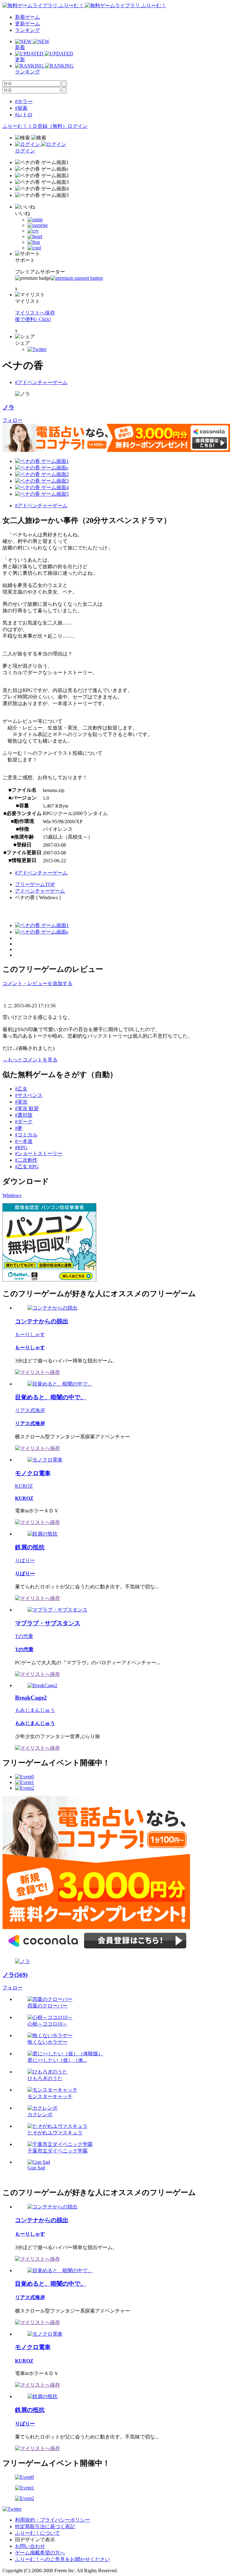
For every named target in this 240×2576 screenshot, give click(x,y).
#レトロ (24, 115)
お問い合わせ (30, 2546)
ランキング (27, 30)
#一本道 (24, 1141)
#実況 (21, 1102)
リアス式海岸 (30, 1410)
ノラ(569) (15, 1975)
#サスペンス (29, 1095)
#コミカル (26, 1135)
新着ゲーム (27, 17)
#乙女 (21, 1089)
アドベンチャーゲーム (40, 891)
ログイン (77, 126)
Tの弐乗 (24, 1636)
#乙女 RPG (27, 1167)
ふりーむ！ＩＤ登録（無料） (35, 126)
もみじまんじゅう (35, 1710)
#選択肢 (24, 1115)
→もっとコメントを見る (30, 1060)
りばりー (25, 1560)
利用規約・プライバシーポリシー (52, 2520)
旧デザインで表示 (35, 2540)
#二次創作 (26, 1160)
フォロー (12, 420)
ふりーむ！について (37, 2533)
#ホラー (24, 101)
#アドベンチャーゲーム (41, 382)
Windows (12, 1195)
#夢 (19, 1128)
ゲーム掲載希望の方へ (40, 2553)
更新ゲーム (27, 24)
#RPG (21, 1148)
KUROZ (24, 1486)
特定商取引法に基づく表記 (45, 2526)
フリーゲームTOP (35, 884)
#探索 (21, 108)
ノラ (8, 407)
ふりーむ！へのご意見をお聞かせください (62, 2559)
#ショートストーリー (39, 1153)
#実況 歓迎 (27, 1108)
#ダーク (24, 1122)
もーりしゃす (30, 1334)
